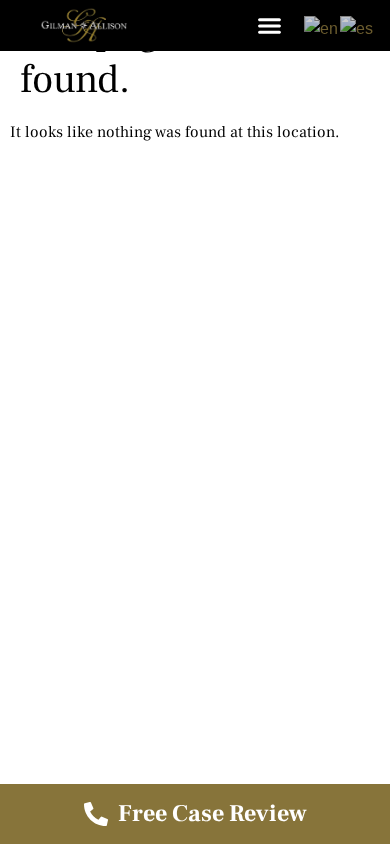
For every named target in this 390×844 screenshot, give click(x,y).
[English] (322, 27)
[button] (270, 25)
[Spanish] (357, 27)
